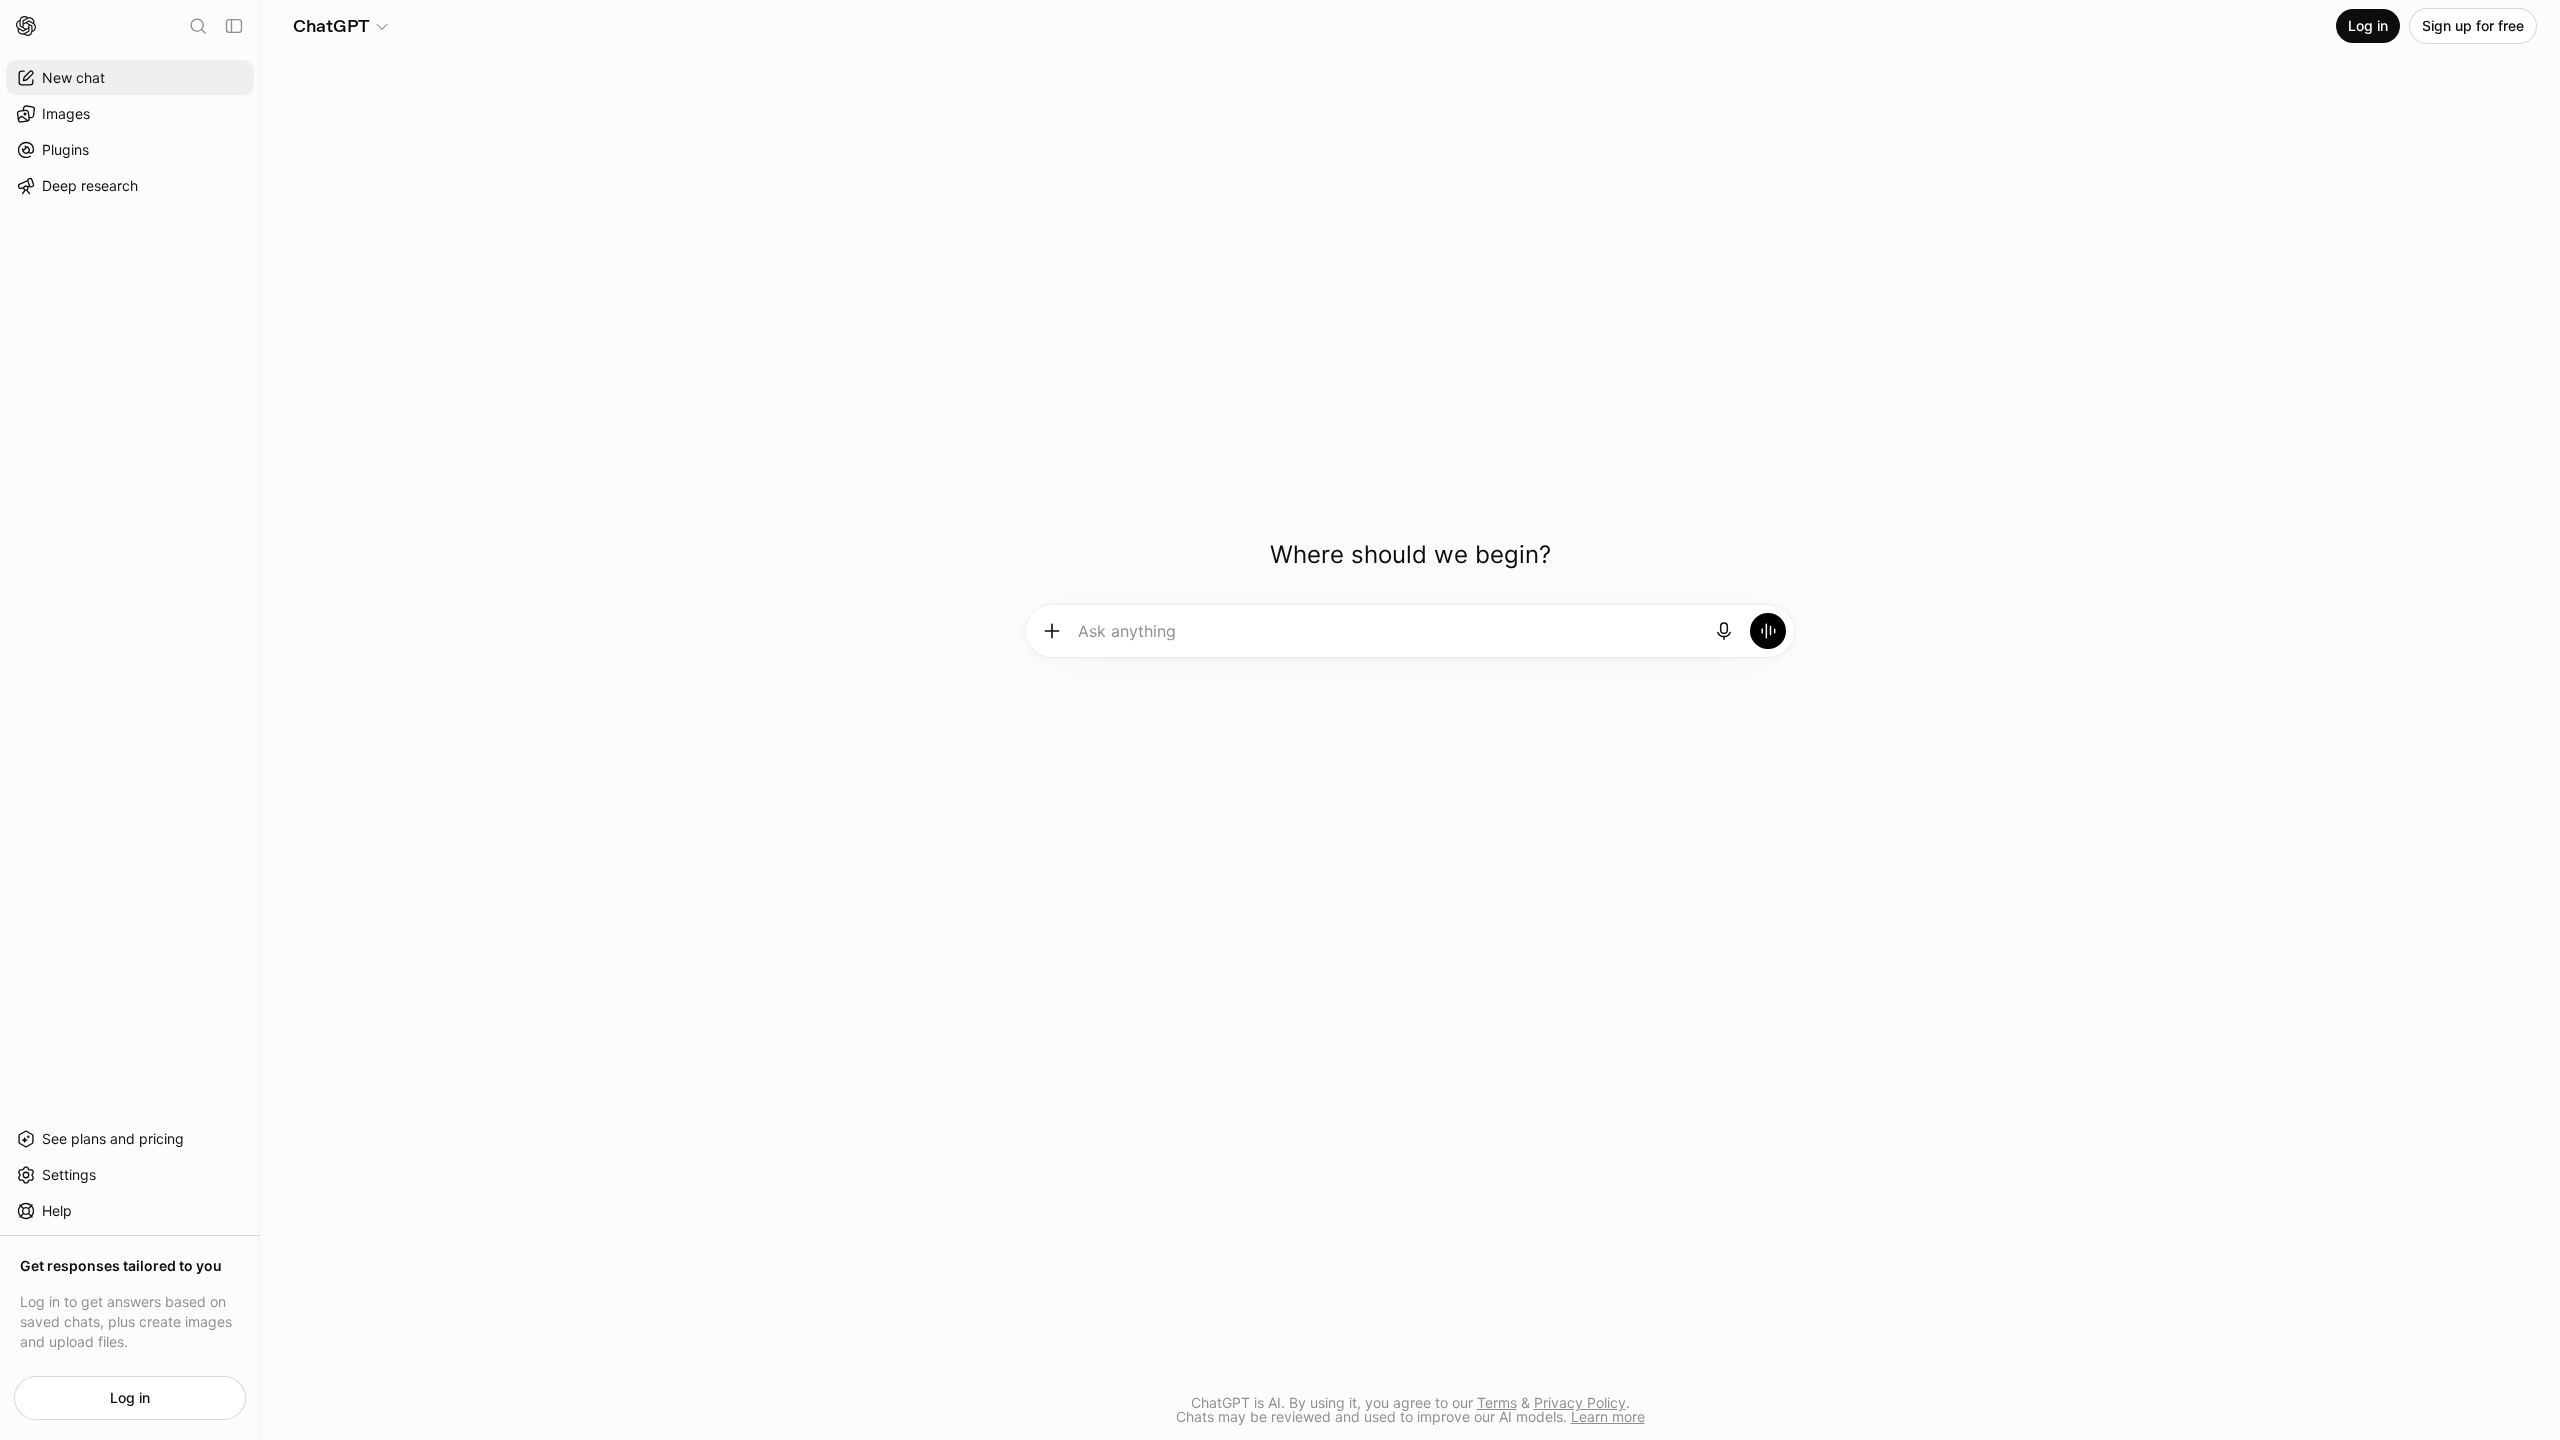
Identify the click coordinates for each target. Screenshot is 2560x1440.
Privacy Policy (1580, 1402)
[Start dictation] (1724, 631)
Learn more (1608, 1416)
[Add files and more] (1052, 631)
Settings (69, 1174)
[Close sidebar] (234, 26)
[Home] (26, 26)
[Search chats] (198, 26)
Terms (1497, 1402)
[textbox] (1388, 638)
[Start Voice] (1768, 631)
